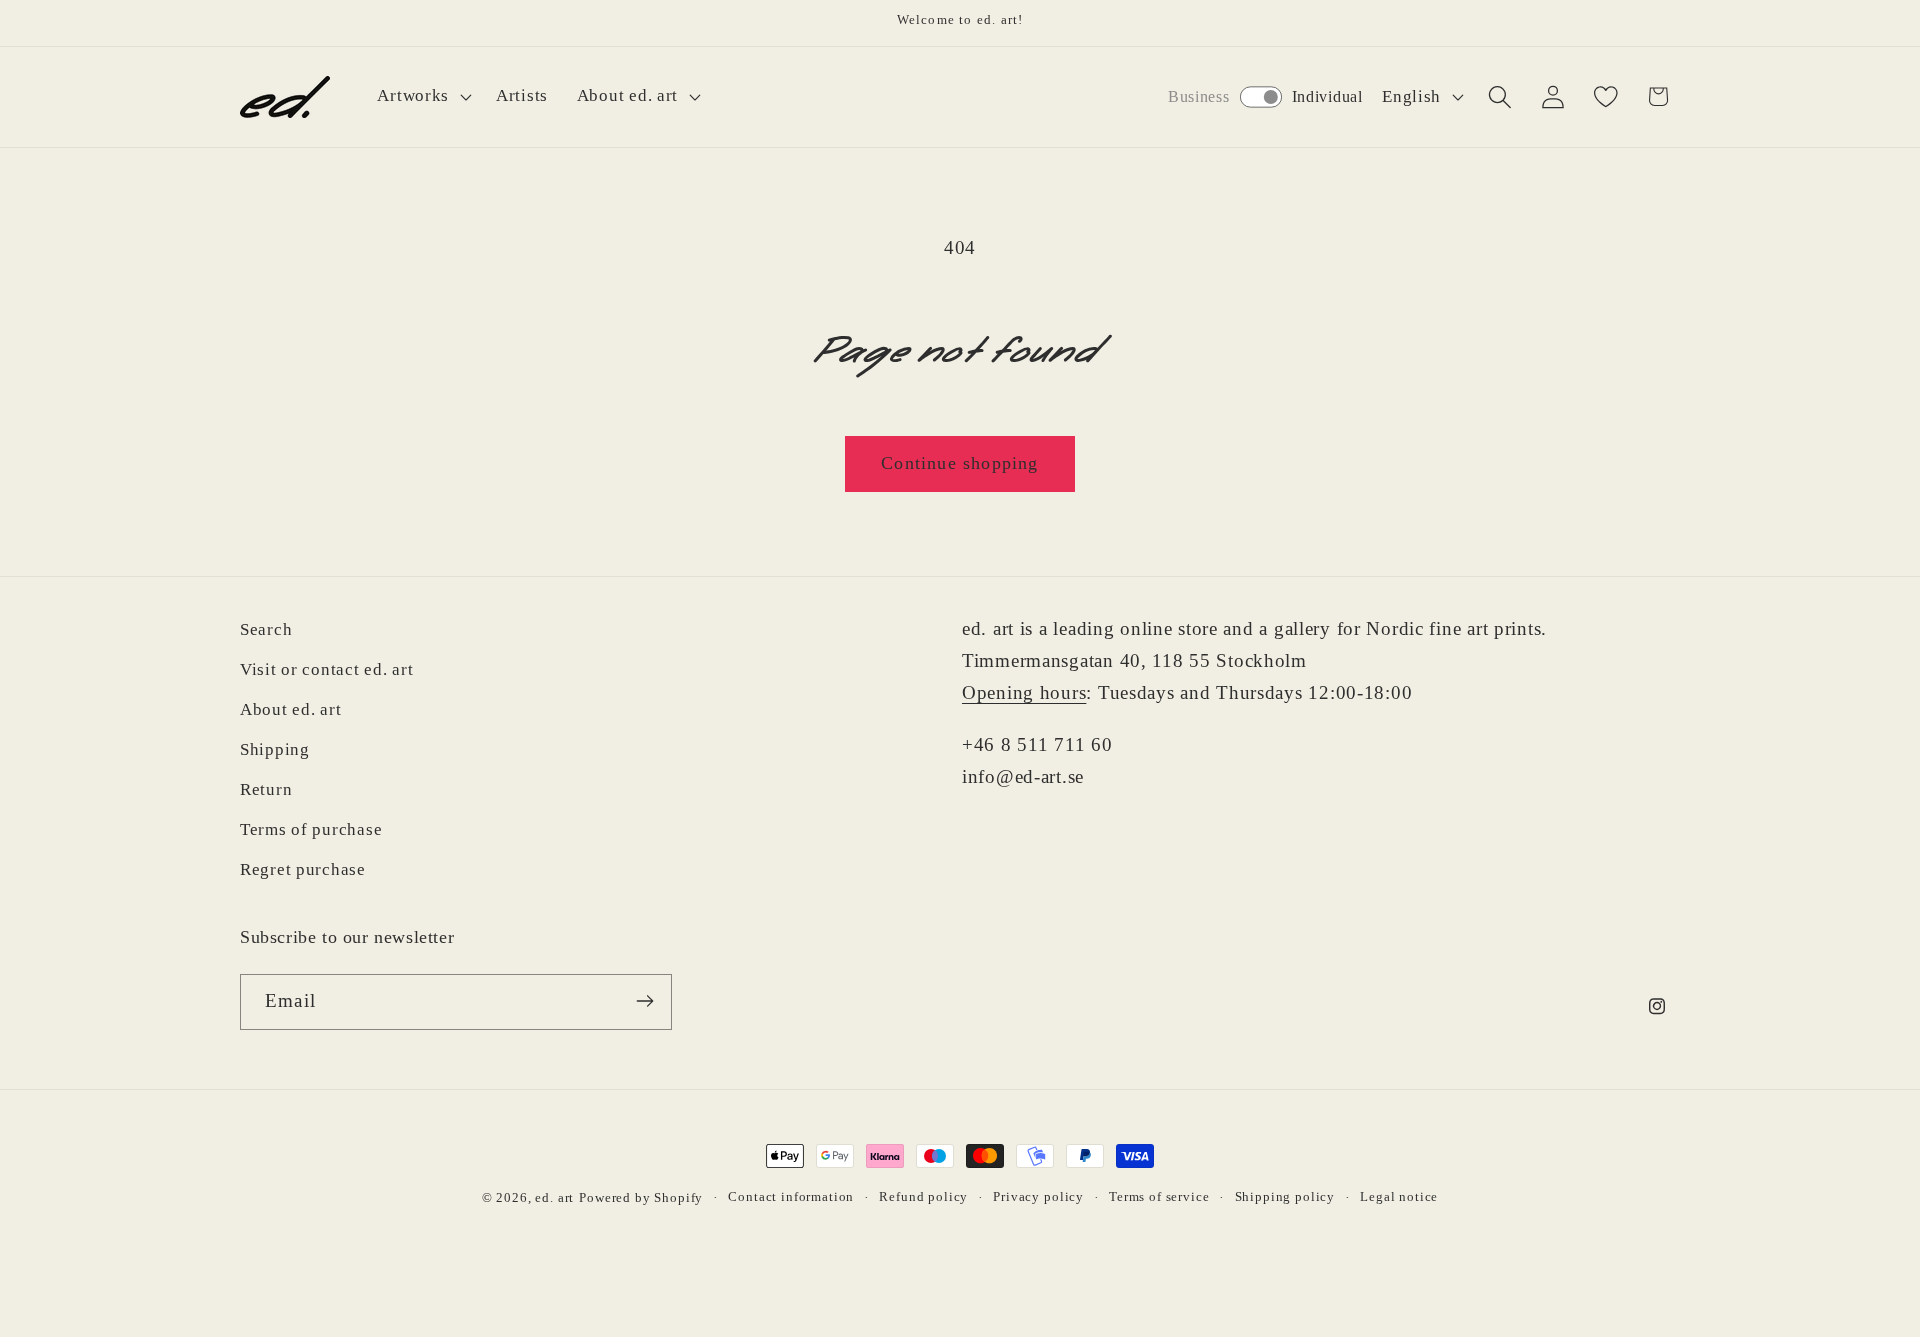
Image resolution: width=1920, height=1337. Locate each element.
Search (266, 629)
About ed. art (290, 709)
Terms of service (1159, 1196)
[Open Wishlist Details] (1605, 96)
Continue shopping (959, 463)
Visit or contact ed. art (326, 669)
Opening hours (1024, 692)
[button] (422, 97)
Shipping (275, 749)
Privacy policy (1038, 1196)
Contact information (791, 1196)
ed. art (554, 1197)
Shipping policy (1285, 1196)
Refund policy (923, 1196)
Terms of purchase (311, 829)
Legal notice (1399, 1196)
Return (266, 789)
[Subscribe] (644, 1001)
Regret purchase (303, 869)
